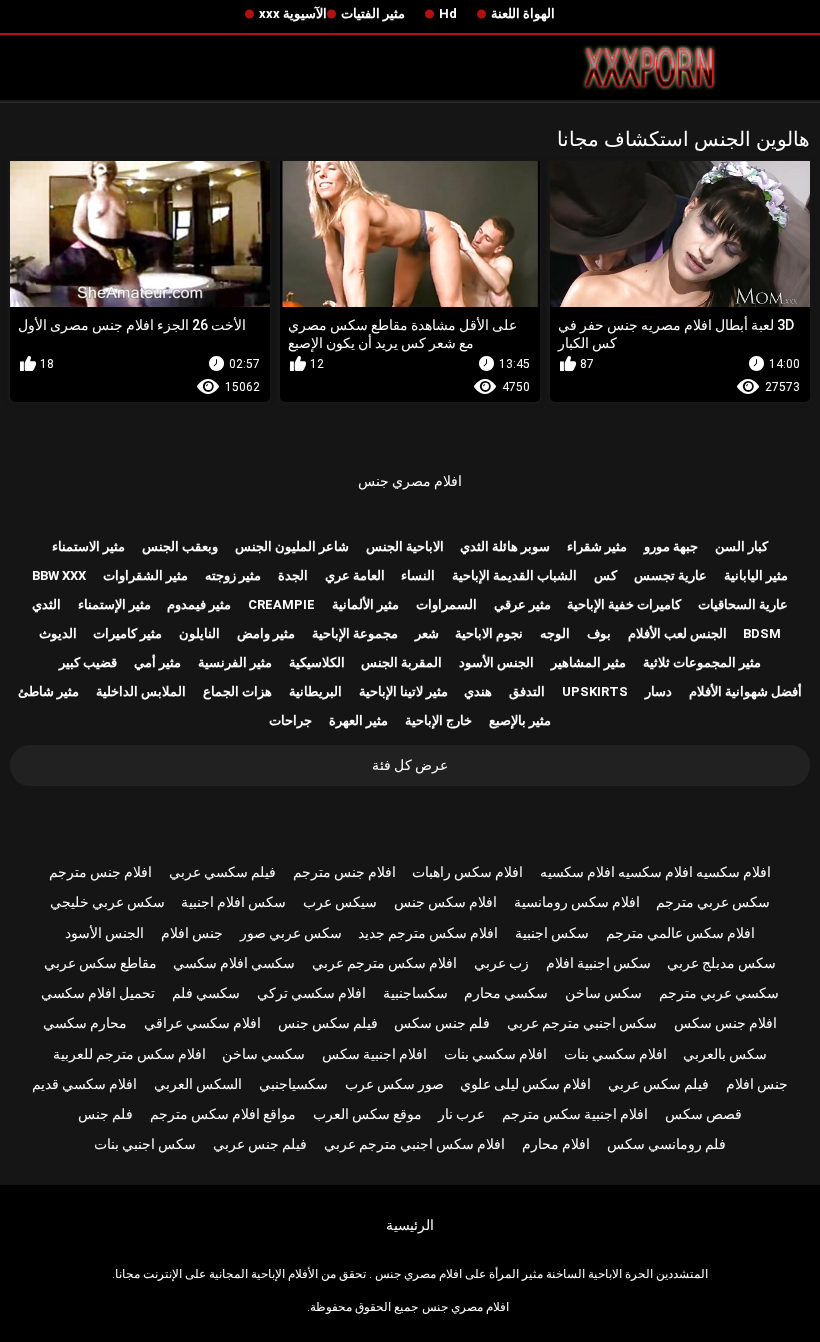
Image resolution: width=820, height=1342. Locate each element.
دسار (658, 691)
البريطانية (315, 691)
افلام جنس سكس (725, 1023)
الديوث (58, 633)
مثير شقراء (597, 546)
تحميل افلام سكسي (98, 993)
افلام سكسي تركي (311, 993)
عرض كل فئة (410, 765)
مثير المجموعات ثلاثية (702, 662)
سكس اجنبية (552, 933)
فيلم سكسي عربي (222, 872)
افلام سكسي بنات (615, 1054)
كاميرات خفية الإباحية (624, 604)
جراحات (290, 720)
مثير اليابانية (756, 575)
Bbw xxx (59, 575)
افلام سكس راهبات (467, 872)
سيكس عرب (340, 902)
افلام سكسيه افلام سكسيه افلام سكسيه (655, 872)
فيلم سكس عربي (658, 1084)
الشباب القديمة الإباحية (514, 575)
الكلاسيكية (317, 662)
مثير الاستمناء (88, 546)
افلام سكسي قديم (84, 1084)
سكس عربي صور (291, 933)
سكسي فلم (206, 993)
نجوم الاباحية (489, 633)
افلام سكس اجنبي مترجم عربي (414, 1144)
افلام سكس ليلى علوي (525, 1084)
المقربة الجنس (401, 662)
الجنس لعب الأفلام (677, 633)
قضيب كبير (88, 662)
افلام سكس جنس (445, 902)
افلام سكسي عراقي (202, 1023)
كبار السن (741, 546)
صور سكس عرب (394, 1084)
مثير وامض (266, 633)
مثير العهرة (358, 720)
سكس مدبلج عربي (721, 963)
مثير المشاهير (588, 662)
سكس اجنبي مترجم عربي (582, 1023)
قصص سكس (703, 1114)
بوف (599, 633)
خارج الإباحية (438, 720)
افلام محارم (556, 1144)
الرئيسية (410, 1225)
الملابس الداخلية (141, 691)
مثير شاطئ (48, 691)
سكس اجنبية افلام (598, 963)
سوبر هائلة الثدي (505, 546)
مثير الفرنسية (235, 662)
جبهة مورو (671, 546)
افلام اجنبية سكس (374, 1054)
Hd (448, 13)
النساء (418, 575)
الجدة (293, 575)
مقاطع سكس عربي (100, 963)
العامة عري (355, 575)
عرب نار (461, 1114)
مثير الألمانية (365, 604)
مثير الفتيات (373, 13)
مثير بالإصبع (520, 720)
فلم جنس (105, 1114)
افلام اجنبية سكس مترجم (575, 1114)
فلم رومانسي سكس (666, 1144)
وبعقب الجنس (180, 546)
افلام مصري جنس (410, 481)
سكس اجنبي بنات (145, 1144)
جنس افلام (192, 933)
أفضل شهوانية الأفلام (745, 691)
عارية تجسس (670, 575)
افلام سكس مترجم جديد (428, 933)
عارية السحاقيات (743, 604)
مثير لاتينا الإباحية (403, 691)
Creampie (281, 604)
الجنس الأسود (496, 662)
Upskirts (595, 691)
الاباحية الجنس (405, 546)
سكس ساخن (603, 993)
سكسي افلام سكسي (234, 963)
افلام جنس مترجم (344, 872)
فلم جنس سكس (442, 1023)
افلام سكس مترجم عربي (384, 963)
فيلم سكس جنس (328, 1023)
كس (605, 575)
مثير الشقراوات (145, 575)
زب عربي (501, 963)
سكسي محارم (506, 993)
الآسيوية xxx (293, 13)
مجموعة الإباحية (355, 633)
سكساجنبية (415, 993)
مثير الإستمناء (114, 604)
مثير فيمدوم (199, 604)
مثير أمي (157, 662)
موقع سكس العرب (367, 1114)
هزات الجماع (237, 691)
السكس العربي (198, 1084)
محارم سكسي (85, 1023)
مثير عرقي (522, 604)
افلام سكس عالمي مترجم (680, 933)
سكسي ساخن (263, 1054)
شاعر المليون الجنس (292, 546)
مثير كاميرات (127, 633)
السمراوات (446, 604)
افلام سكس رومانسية (577, 902)
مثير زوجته (233, 575)
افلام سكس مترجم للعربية (129, 1054)
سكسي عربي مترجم (719, 993)
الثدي (46, 604)
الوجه (555, 633)
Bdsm (762, 633)
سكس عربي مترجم (713, 902)
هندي (478, 691)
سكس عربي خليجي (107, 902)
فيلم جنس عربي (260, 1144)
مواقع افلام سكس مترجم (223, 1114)
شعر (427, 633)
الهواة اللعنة (523, 13)
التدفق (527, 691)
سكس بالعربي (725, 1054)
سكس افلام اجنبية (233, 902)
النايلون (199, 633)
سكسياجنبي (293, 1084)
